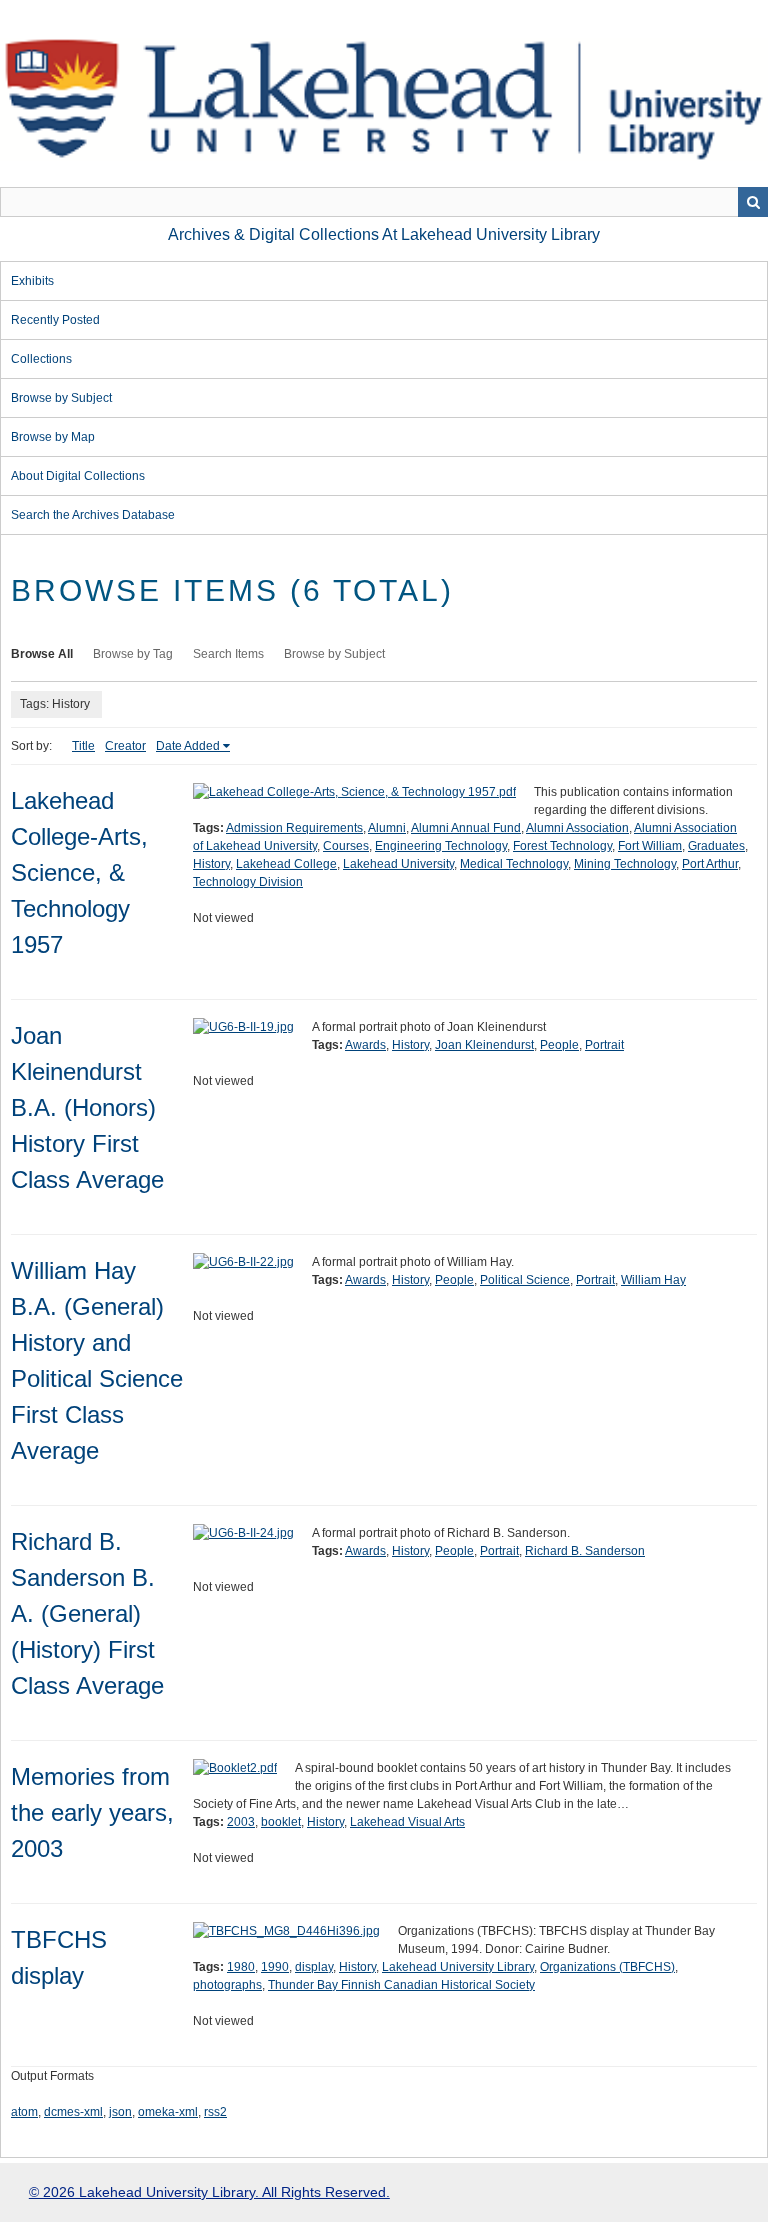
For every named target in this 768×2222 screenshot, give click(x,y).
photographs (227, 1985)
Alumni (387, 828)
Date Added (188, 746)
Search (753, 202)
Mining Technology (625, 864)
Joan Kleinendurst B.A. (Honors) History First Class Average (87, 1107)
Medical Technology (514, 864)
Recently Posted (55, 320)
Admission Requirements (294, 828)
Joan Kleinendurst (484, 1045)
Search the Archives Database (93, 515)
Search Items (228, 654)
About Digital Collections (78, 476)
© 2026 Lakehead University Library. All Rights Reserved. (209, 2192)
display (314, 1967)
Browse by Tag (133, 654)
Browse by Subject (61, 398)
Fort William (650, 846)
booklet (281, 1822)
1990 (275, 1967)
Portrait (604, 1045)
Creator (125, 746)
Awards (365, 1045)
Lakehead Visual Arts (407, 1822)
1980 (241, 1967)
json (120, 2112)
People (559, 1045)
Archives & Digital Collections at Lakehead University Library (384, 234)
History (211, 864)
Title (83, 746)
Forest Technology (562, 846)
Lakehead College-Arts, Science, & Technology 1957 (79, 872)
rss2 (215, 2112)
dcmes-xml (73, 2112)
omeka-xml (168, 2112)
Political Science (525, 1280)
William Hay (653, 1280)
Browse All (42, 654)
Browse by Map (53, 437)
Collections (41, 359)
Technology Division (248, 882)
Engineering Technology (441, 846)
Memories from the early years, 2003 (92, 1812)
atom (24, 2112)
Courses (346, 846)
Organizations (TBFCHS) (607, 1967)
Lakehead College (286, 864)
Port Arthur (710, 864)
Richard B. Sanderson (585, 1551)
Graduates (716, 846)
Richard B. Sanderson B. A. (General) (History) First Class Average (87, 1613)
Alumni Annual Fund (466, 828)
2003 (241, 1822)
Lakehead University (398, 864)
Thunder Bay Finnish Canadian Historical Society (401, 1985)
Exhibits (32, 281)
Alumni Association (577, 828)
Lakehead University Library (458, 1967)
